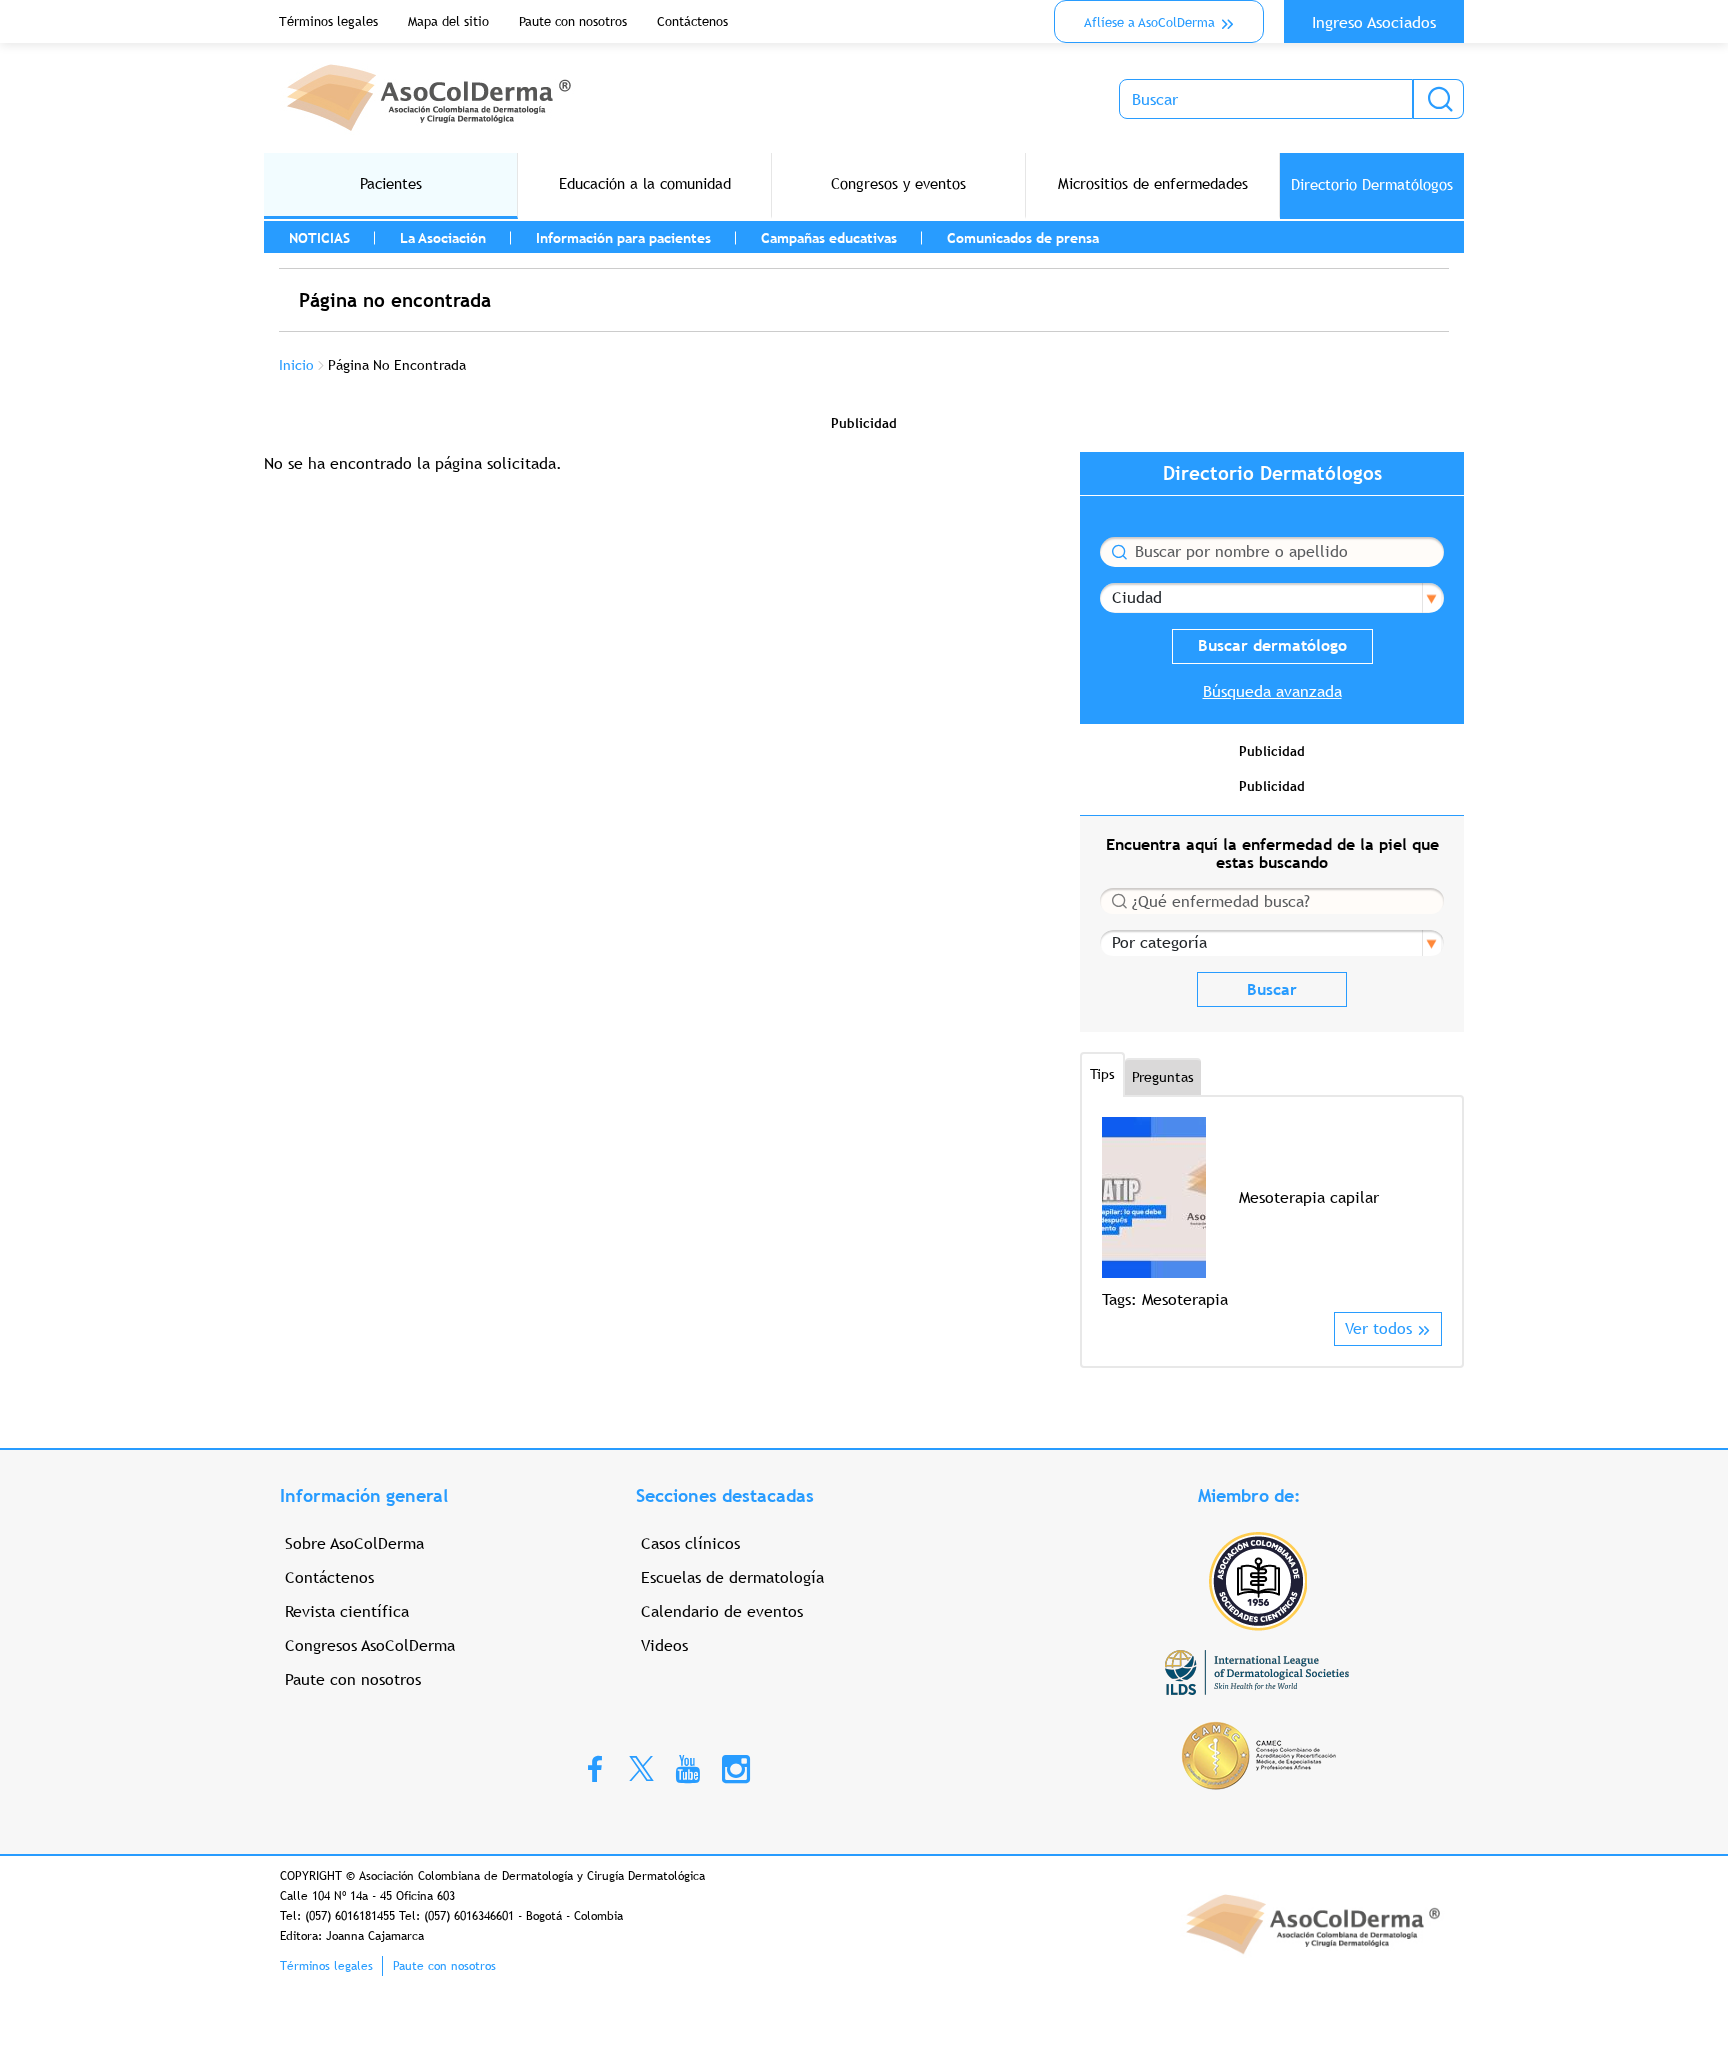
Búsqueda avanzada (1272, 691)
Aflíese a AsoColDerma (1149, 22)
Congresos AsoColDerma (370, 1645)
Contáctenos (692, 21)
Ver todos (1378, 1328)
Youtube (688, 1768)
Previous (1114, 1213)
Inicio (296, 365)
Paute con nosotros (573, 21)
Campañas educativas (829, 238)
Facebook (595, 1768)
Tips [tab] (1102, 1074)
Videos (664, 1645)
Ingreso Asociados (1374, 22)
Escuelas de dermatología (732, 1577)
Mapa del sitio (448, 21)
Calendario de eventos (722, 1611)
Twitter (641, 1767)
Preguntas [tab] (1163, 1077)
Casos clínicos (690, 1543)
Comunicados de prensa (1023, 238)
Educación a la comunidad (645, 183)
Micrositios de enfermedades (1153, 183)
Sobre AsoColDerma (354, 1543)
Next (1429, 1213)
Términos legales (328, 21)
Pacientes (391, 183)
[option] (1272, 1214)
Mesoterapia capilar (1309, 1197)
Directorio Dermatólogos (1372, 184)
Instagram (736, 1768)
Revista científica (347, 1611)
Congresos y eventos (898, 183)
